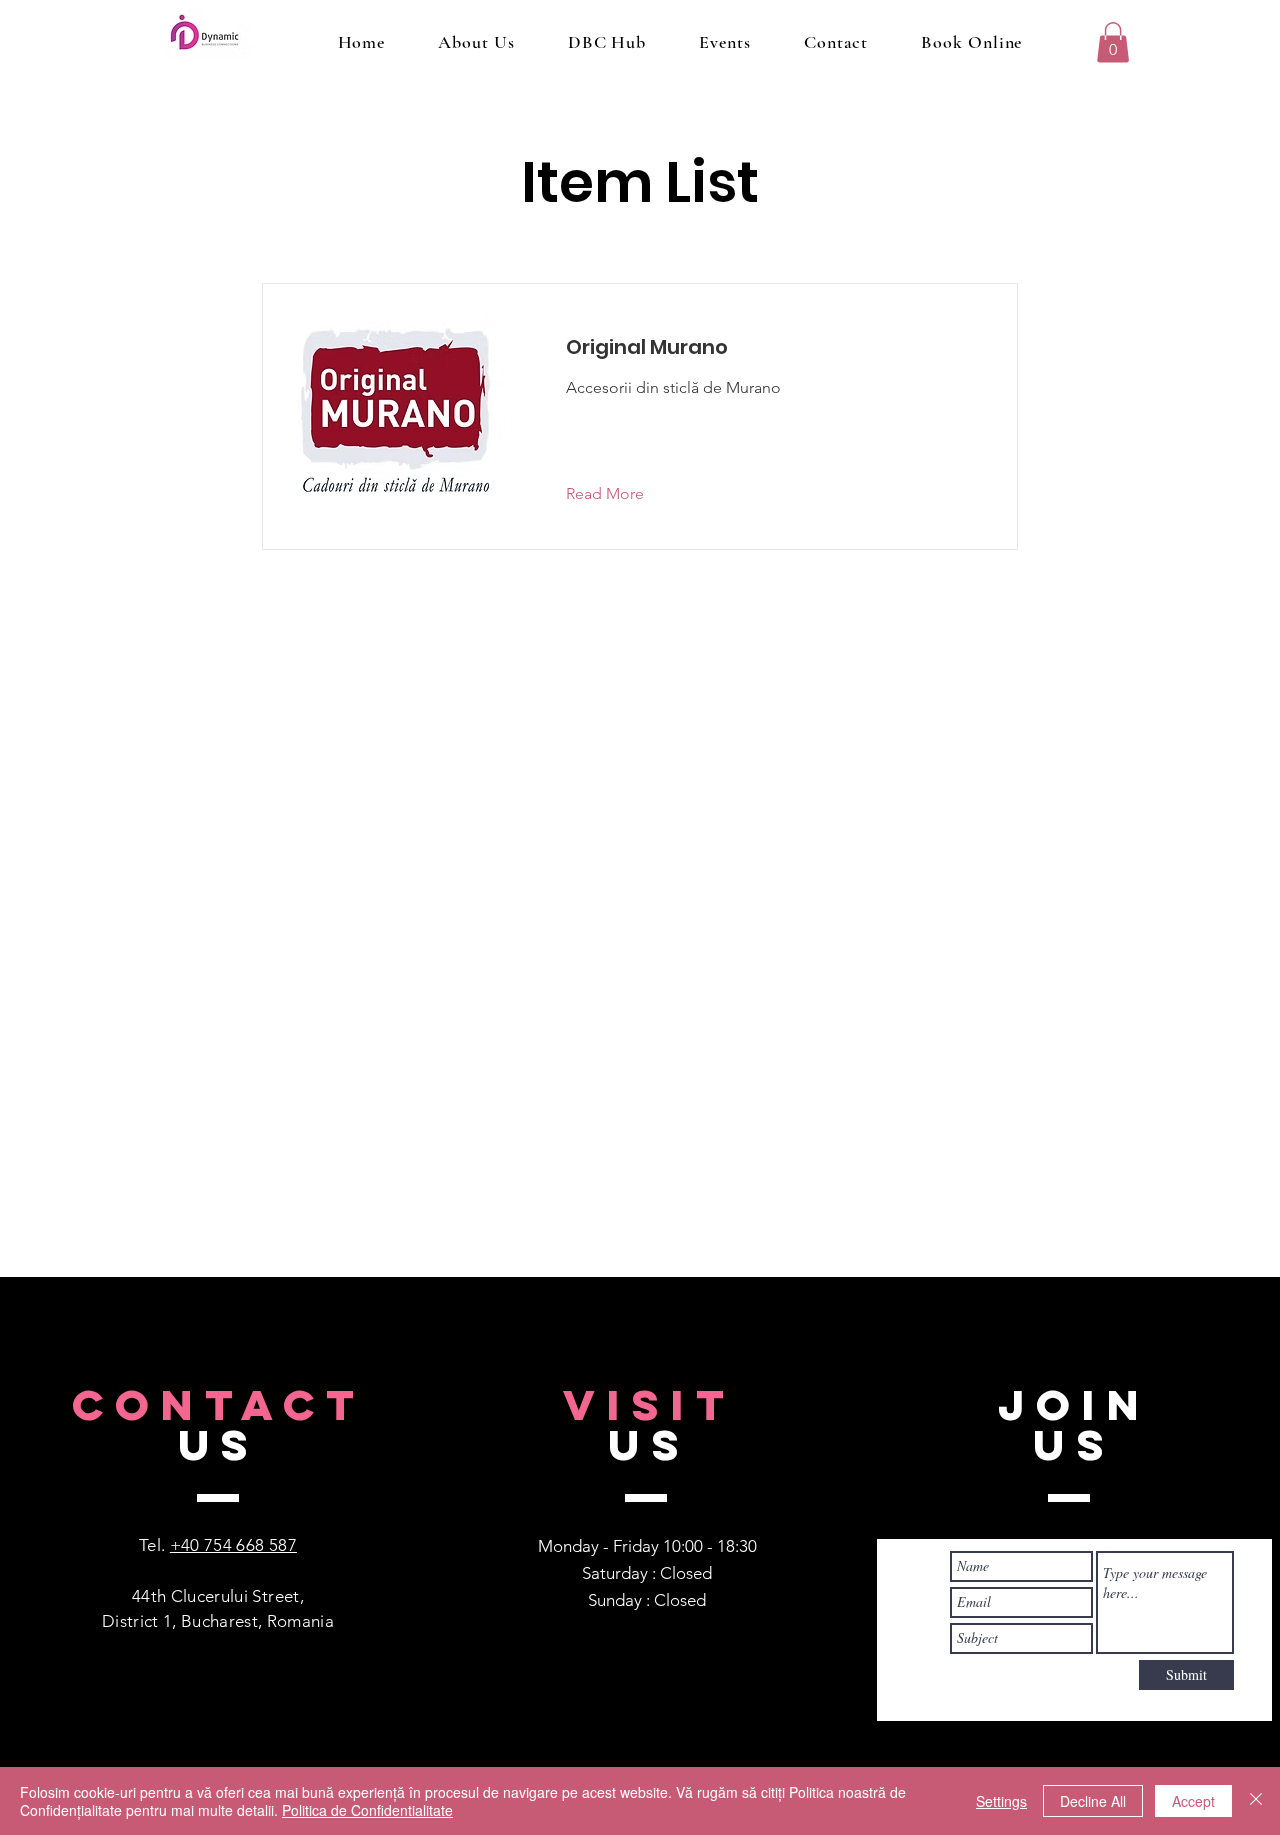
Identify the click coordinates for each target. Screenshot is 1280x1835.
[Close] (1256, 1801)
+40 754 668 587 (233, 1545)
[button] (1113, 42)
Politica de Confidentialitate (367, 1810)
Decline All (1093, 1801)
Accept (1193, 1801)
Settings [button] (1001, 1801)
